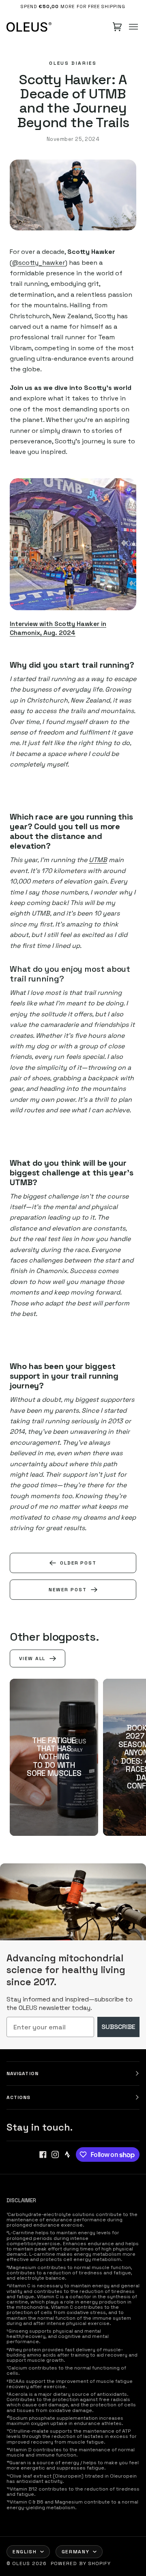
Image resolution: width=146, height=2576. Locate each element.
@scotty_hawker (39, 263)
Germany (76, 2552)
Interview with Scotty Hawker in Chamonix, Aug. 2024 (58, 628)
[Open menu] (133, 27)
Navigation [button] (23, 2074)
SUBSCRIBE (118, 2027)
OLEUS (21, 2563)
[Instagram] (55, 2154)
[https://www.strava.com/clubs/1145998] (67, 2154)
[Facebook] (43, 2154)
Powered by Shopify (81, 2563)
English (25, 2552)
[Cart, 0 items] (117, 27)
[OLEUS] (29, 27)
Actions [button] (19, 2097)
